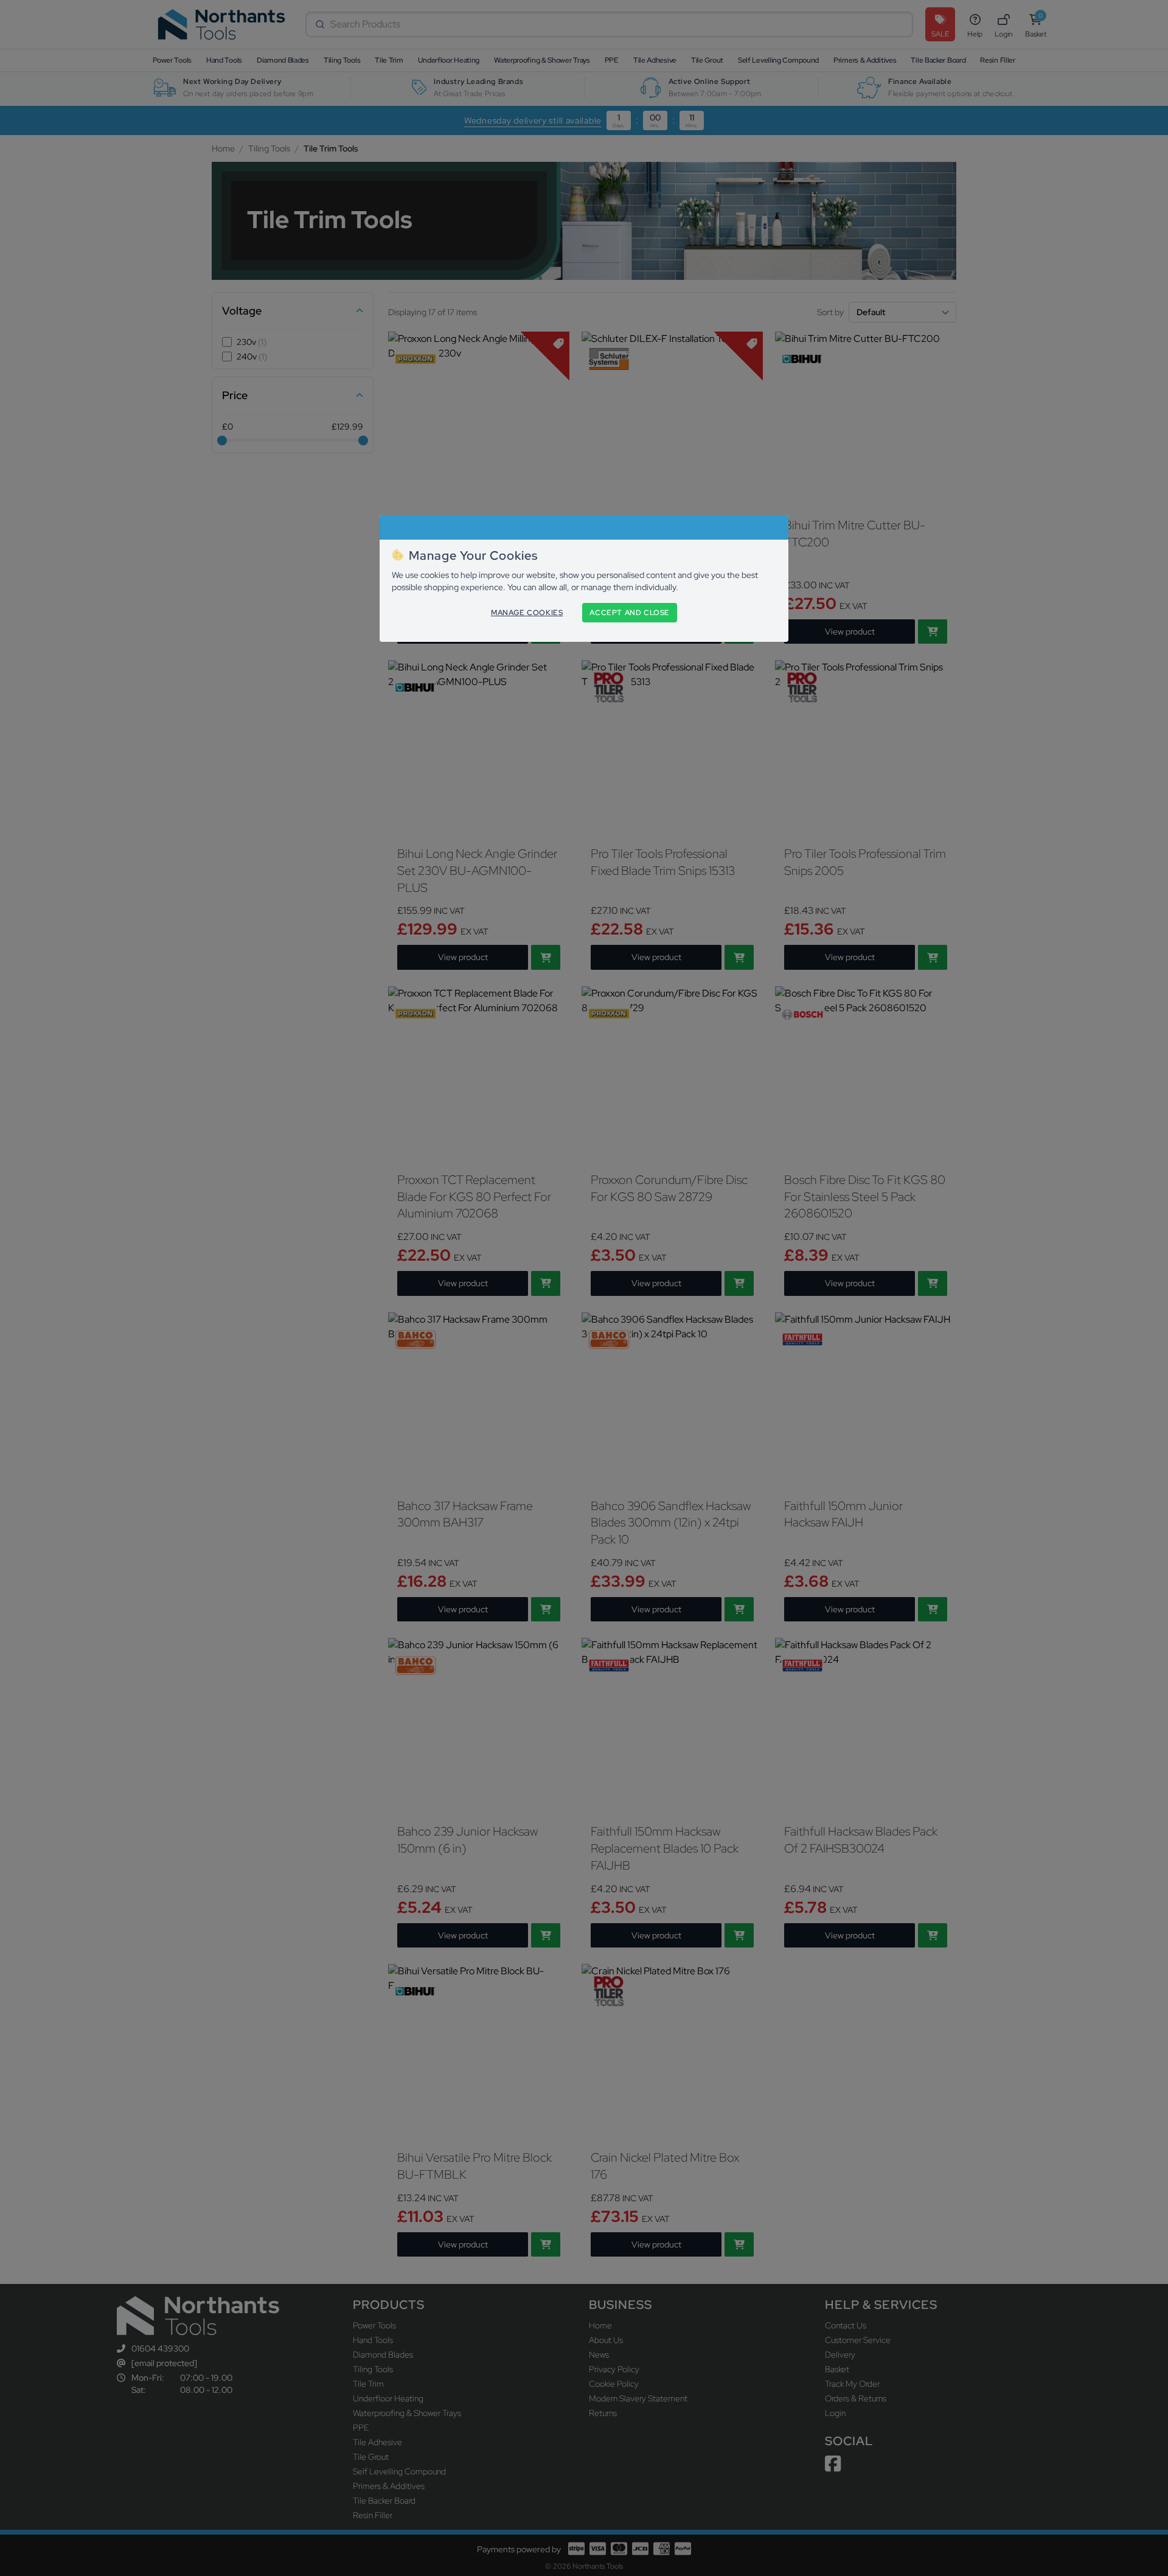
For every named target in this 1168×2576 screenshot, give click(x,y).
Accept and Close (630, 613)
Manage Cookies (527, 613)
